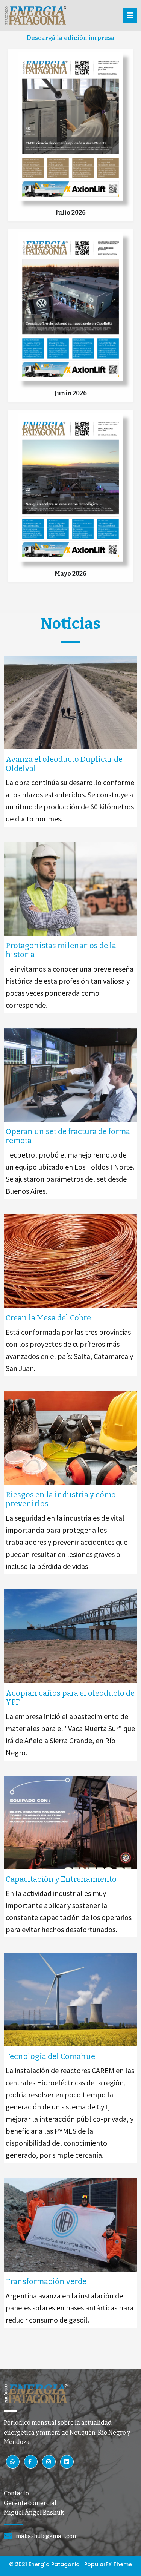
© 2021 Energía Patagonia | (47, 2564)
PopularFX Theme (108, 2564)
